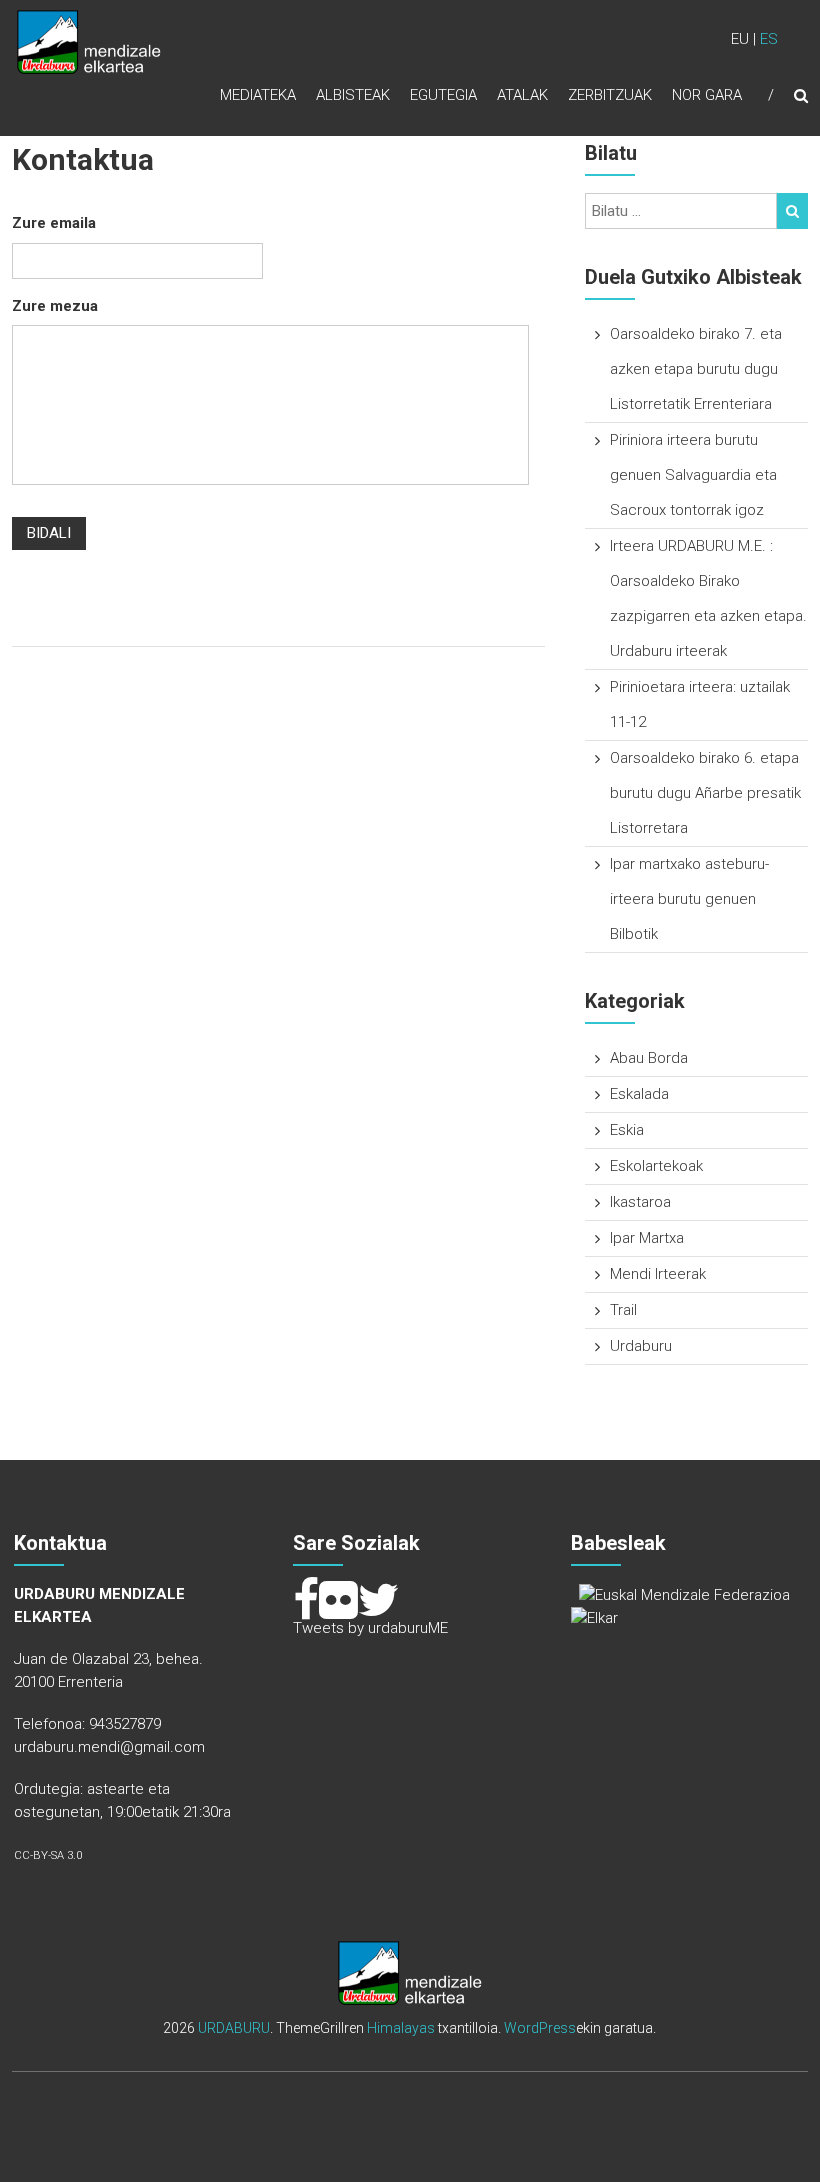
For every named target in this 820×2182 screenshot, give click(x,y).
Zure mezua (55, 306)
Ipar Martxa (647, 1238)
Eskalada (639, 1094)
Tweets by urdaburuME (370, 1628)
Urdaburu (641, 1346)
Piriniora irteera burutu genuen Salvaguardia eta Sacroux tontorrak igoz (693, 475)
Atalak (522, 95)
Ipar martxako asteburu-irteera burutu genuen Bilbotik (689, 899)
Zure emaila (54, 223)
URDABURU (234, 2028)
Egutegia (443, 95)
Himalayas (401, 2028)
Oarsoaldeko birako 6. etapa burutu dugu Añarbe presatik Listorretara (705, 793)
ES (769, 39)
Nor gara (707, 95)
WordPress (540, 2028)
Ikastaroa (640, 1202)
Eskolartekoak (656, 1166)
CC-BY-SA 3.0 (48, 1855)
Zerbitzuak (610, 95)
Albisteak (353, 95)
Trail (623, 1310)
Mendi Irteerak (658, 1274)
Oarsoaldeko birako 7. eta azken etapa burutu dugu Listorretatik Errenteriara (696, 369)
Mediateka (258, 95)
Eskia (627, 1130)
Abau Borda (649, 1058)
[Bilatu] (792, 211)
